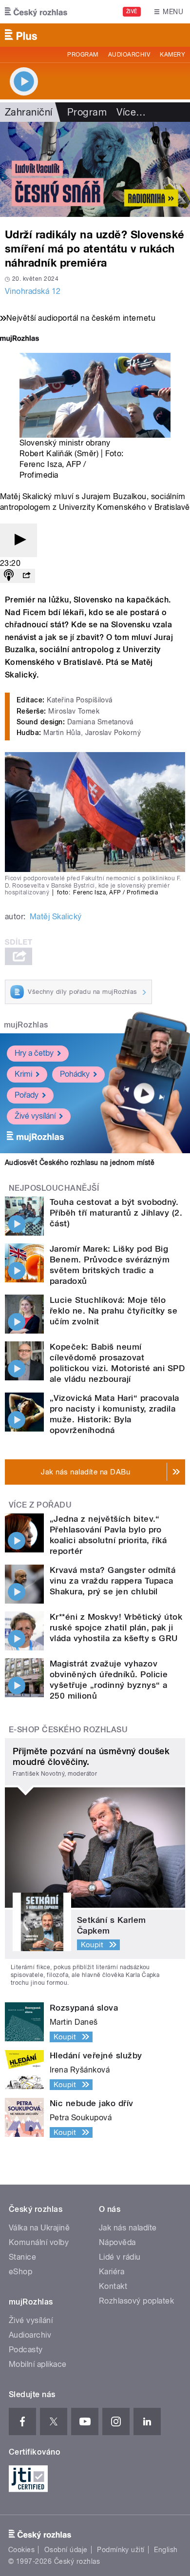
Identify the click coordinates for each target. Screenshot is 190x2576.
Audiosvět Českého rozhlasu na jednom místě (80, 1162)
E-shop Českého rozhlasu (68, 1730)
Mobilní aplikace (38, 2364)
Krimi (23, 1074)
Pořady (27, 1095)
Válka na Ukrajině (39, 2228)
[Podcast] (9, 576)
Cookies (21, 2550)
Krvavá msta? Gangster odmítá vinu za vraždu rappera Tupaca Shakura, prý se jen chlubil (113, 1581)
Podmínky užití (121, 2550)
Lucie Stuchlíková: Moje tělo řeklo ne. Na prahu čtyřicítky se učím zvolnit (114, 1311)
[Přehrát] (19, 540)
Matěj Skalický (56, 917)
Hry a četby (34, 1053)
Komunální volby (39, 2242)
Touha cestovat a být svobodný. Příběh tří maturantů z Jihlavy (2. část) (116, 1213)
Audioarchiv (129, 55)
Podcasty (26, 2350)
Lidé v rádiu (120, 2257)
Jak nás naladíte (128, 2228)
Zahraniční (29, 112)
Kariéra (112, 2272)
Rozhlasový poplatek (136, 2301)
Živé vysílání (35, 1116)
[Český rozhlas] (36, 12)
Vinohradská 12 (33, 291)
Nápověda (117, 2242)
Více (131, 112)
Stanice (22, 2257)
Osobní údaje (66, 2550)
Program (83, 55)
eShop (20, 2272)
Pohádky (75, 1074)
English (166, 2550)
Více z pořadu (40, 1505)
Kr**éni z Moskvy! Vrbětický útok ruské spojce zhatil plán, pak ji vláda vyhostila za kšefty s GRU (116, 1627)
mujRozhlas (26, 1025)
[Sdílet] (26, 576)
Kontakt (113, 2286)
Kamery (172, 55)
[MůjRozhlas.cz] (19, 339)
